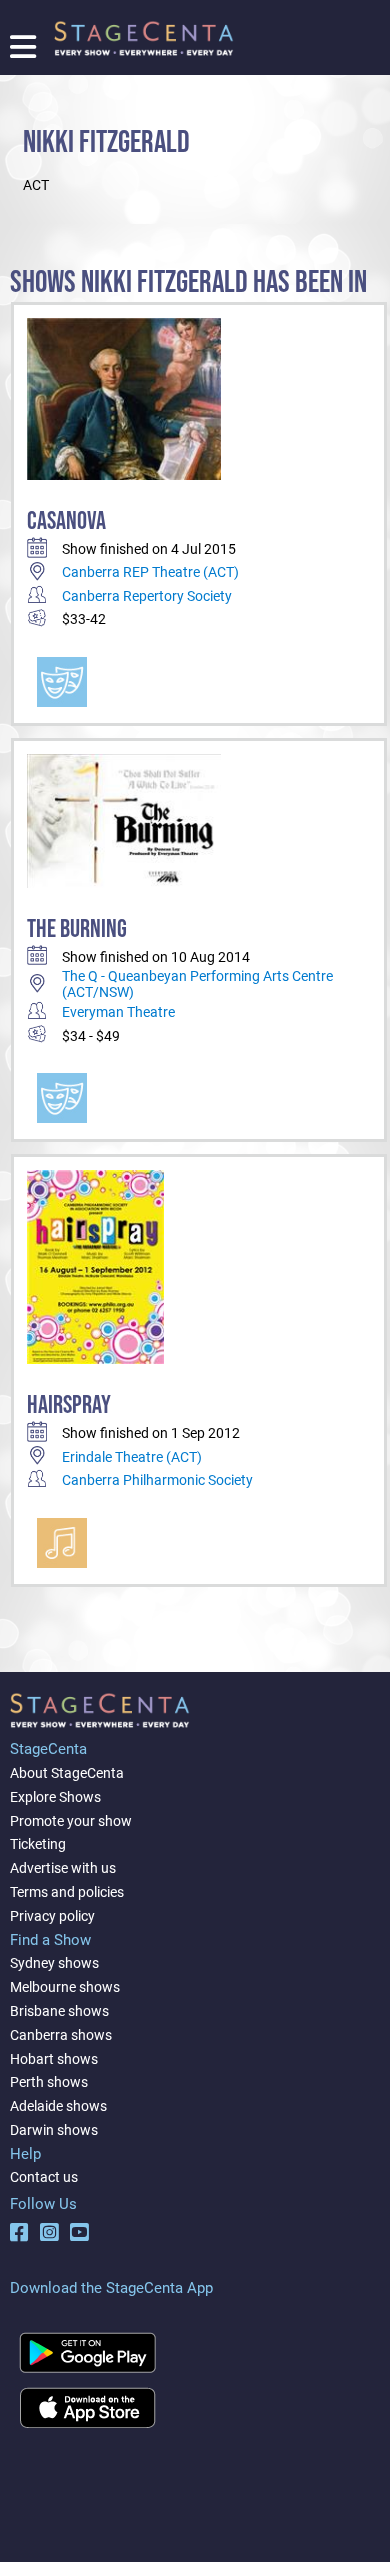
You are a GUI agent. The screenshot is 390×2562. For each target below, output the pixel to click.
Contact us (44, 2177)
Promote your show (71, 1821)
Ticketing (38, 1844)
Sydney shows (54, 1963)
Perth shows (49, 2082)
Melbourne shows (65, 1987)
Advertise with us (63, 1868)
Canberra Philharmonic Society (157, 1480)
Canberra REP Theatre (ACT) (150, 572)
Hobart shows (54, 2059)
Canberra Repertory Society (147, 596)
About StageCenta (67, 1773)
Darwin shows (54, 2130)
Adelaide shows (58, 2106)
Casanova (66, 521)
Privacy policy (52, 1916)
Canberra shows (61, 2035)
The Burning (77, 929)
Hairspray (69, 1405)
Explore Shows (55, 1797)
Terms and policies (67, 1892)
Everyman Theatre (118, 1012)
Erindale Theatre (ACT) (132, 1457)
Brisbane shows (59, 2011)
